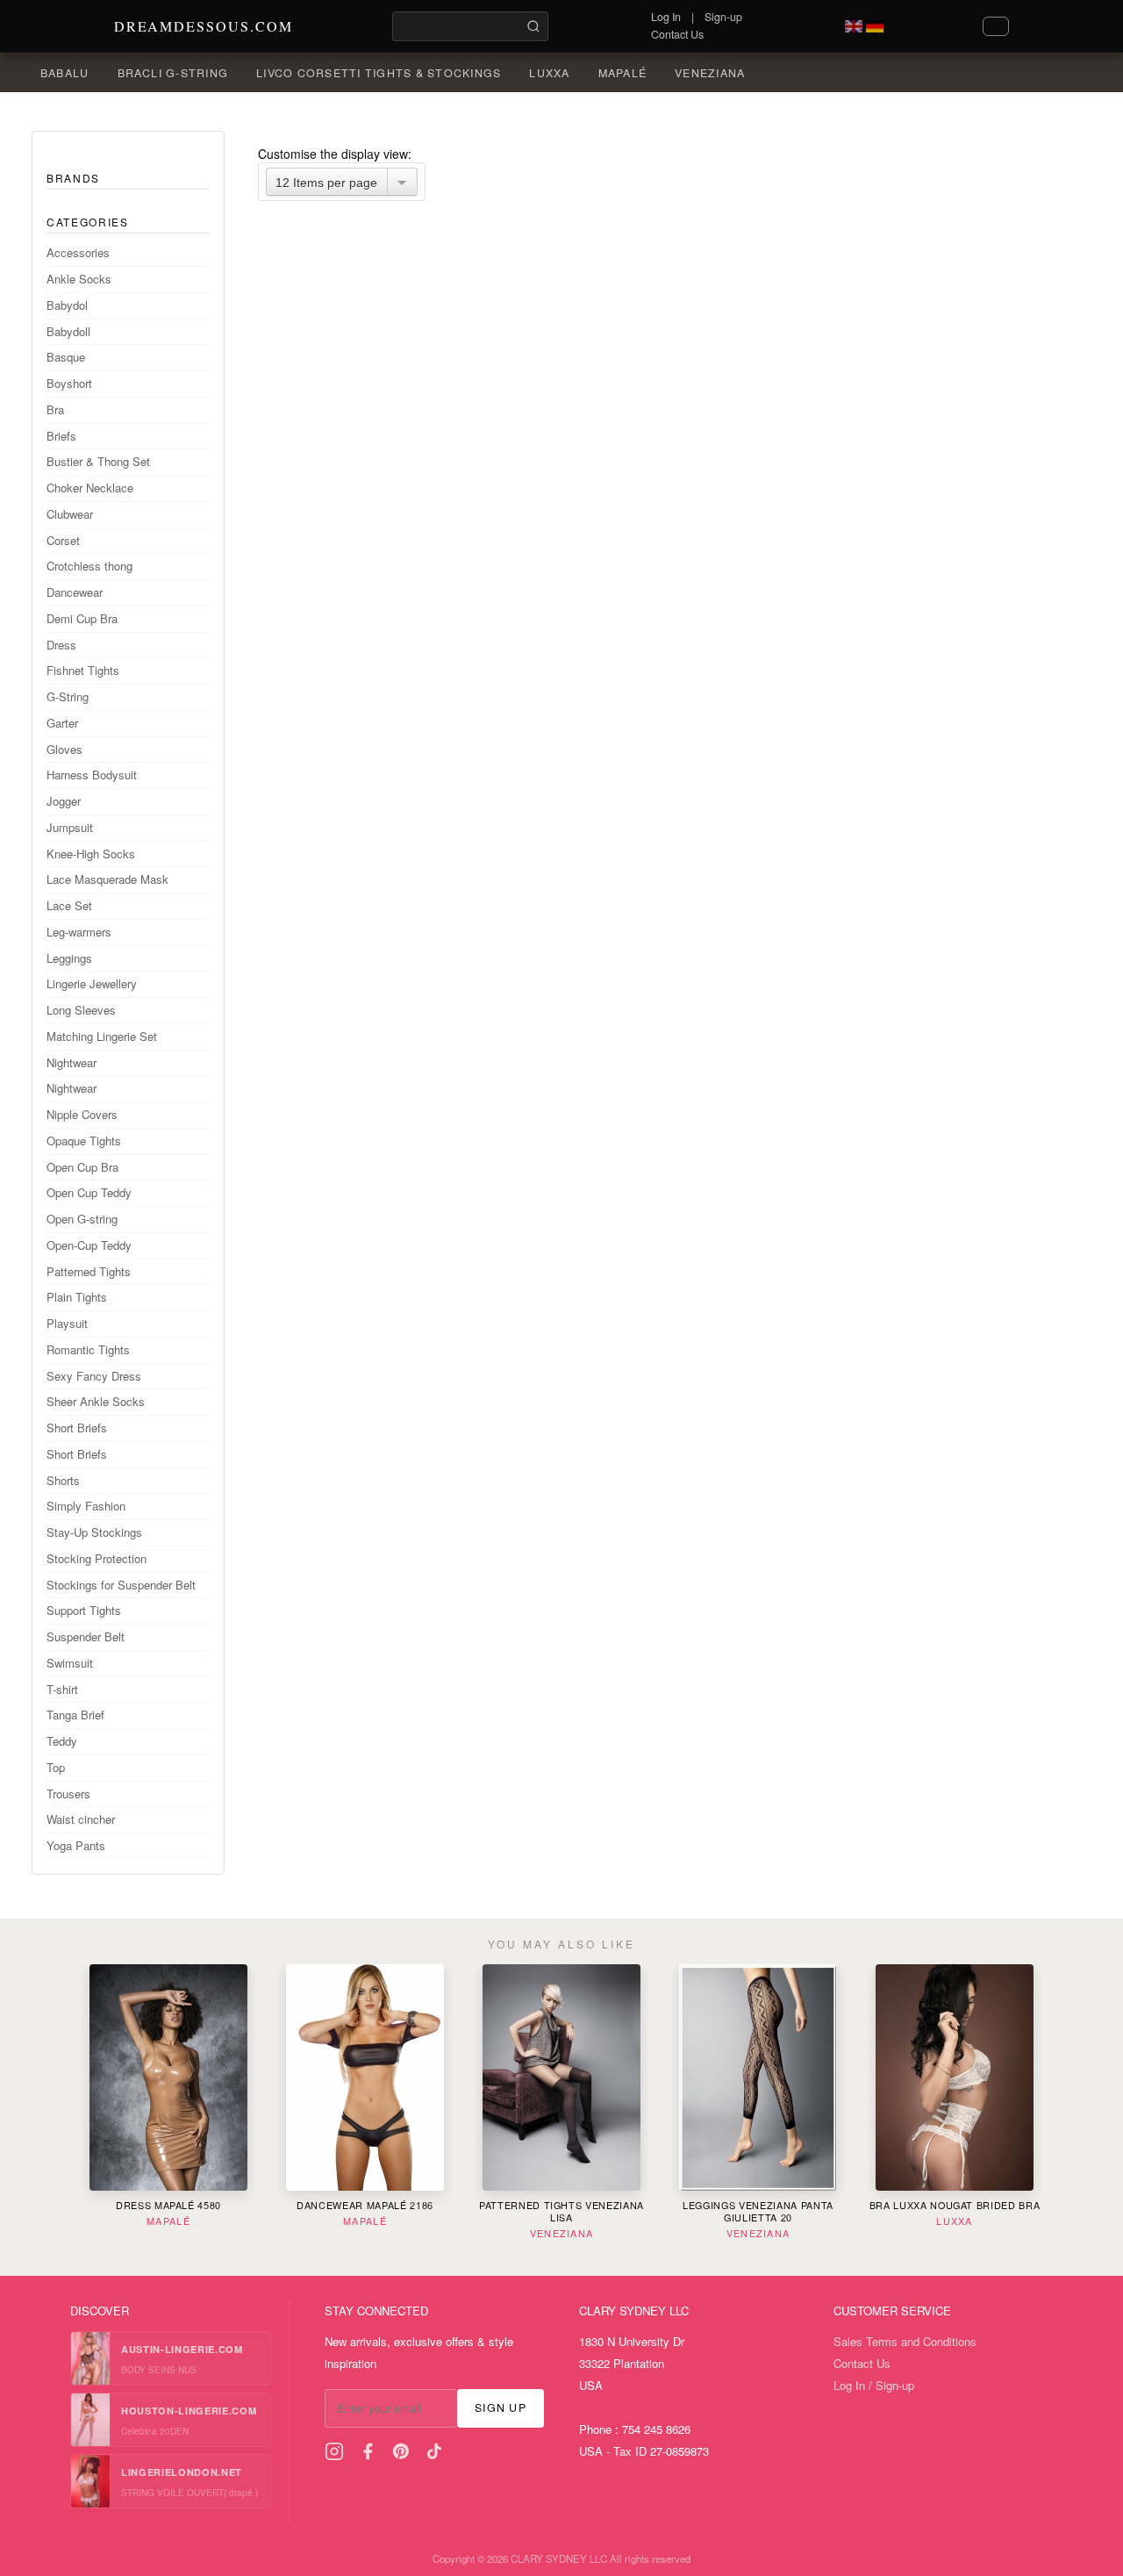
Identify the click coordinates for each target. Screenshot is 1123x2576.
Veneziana (710, 73)
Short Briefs (77, 1428)
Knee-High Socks (91, 854)
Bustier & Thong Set (98, 461)
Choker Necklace (90, 488)
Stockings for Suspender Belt (121, 1585)
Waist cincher (81, 1819)
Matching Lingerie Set (102, 1036)
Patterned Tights (89, 1271)
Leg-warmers (79, 932)
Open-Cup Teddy (89, 1245)
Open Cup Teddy (89, 1192)
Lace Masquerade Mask (107, 879)
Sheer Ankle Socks (96, 1401)
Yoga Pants (76, 1845)
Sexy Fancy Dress (94, 1376)
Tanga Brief (75, 1715)
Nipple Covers (82, 1114)
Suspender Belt (86, 1636)
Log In (666, 17)
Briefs (61, 436)
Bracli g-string (173, 73)
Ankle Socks (79, 279)
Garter (62, 723)
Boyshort (69, 383)
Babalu (65, 73)
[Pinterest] (401, 2451)
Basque (66, 357)
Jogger (64, 801)
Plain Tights (77, 1297)
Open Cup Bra (82, 1167)
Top (56, 1767)
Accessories (78, 252)
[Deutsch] (875, 26)
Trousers (68, 1794)
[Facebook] (368, 2451)
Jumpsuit (70, 827)
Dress (61, 645)
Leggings (69, 958)
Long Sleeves (81, 1010)
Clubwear (70, 514)
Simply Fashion (86, 1506)
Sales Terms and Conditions (905, 2341)
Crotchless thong (89, 566)
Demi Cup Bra (82, 618)
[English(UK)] (854, 26)
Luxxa (549, 73)
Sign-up (723, 17)
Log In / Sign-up (874, 2385)
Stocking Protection (97, 1558)
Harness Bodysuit (92, 775)
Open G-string (82, 1219)
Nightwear (72, 1062)
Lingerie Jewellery (92, 983)
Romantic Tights (88, 1349)
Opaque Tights (84, 1141)
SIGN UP (501, 2407)
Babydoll (68, 331)
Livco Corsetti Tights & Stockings (379, 73)
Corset (63, 540)
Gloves (64, 749)
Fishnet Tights (83, 670)
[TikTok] (434, 2451)
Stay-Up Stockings (94, 1532)
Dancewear (75, 592)
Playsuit (67, 1323)
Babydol (67, 305)
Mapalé (623, 73)
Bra (55, 409)
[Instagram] (334, 2451)
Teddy (62, 1741)
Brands (73, 178)
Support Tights (84, 1610)
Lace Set (69, 905)
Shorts (63, 1480)
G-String (68, 696)
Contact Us (677, 34)
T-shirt (62, 1689)
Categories (88, 222)
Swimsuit (70, 1663)
